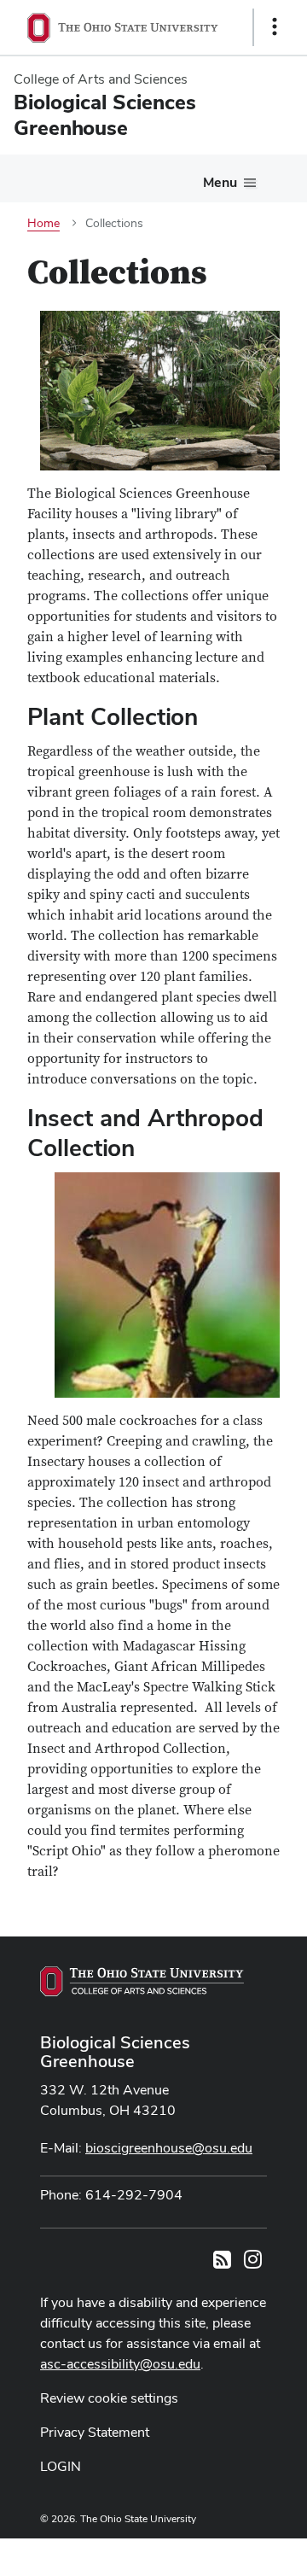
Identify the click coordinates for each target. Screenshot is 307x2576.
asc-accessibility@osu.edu (120, 2364)
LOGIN (61, 2466)
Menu (220, 182)
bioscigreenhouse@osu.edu (169, 2148)
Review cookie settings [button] (109, 2398)
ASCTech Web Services (214, 2553)
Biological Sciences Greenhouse (115, 2052)
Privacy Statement (95, 2432)
